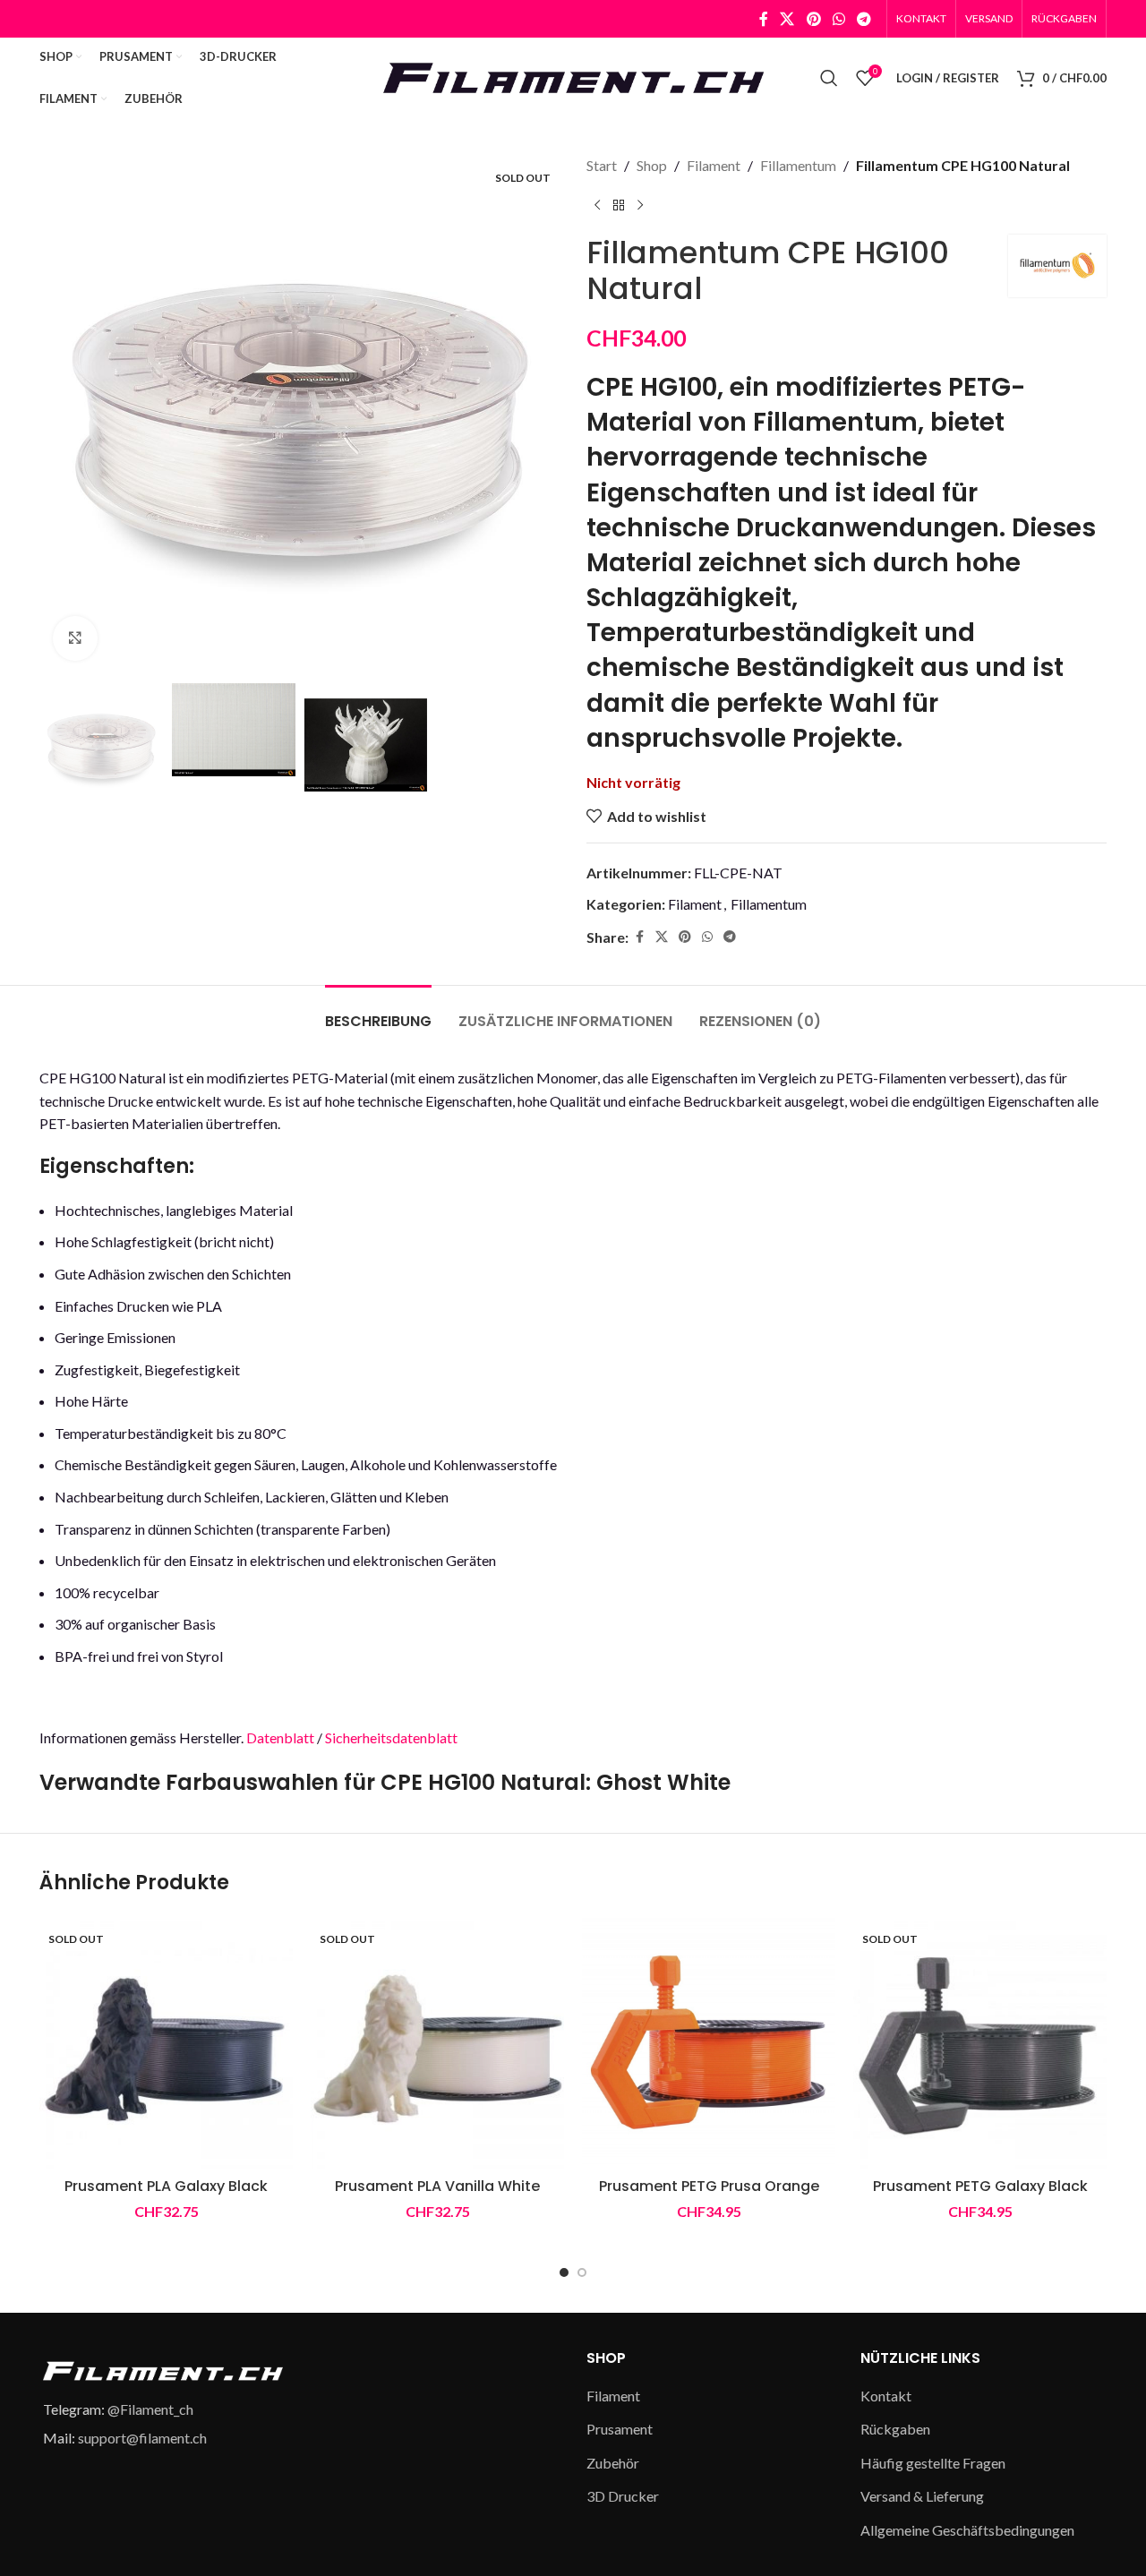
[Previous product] (597, 206)
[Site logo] (573, 76)
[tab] (378, 1012)
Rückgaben (895, 2429)
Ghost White (663, 1782)
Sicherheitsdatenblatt (391, 1737)
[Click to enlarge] (75, 638)
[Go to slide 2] (582, 2272)
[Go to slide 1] (564, 2272)
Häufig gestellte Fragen (933, 2463)
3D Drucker (623, 2496)
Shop (652, 165)
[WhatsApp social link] (838, 19)
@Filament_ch (150, 2409)
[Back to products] (619, 206)
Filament (714, 165)
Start (602, 165)
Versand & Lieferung (922, 2496)
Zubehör (613, 2463)
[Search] (829, 78)
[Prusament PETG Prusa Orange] (709, 2042)
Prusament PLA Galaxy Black (166, 2186)
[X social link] (787, 19)
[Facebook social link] (764, 19)
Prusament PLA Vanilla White (437, 2186)
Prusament (620, 2429)
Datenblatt (280, 1737)
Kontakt (886, 2396)
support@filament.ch (142, 2438)
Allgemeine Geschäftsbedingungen (967, 2530)
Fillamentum (798, 165)
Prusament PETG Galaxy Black (980, 2186)
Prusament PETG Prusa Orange (709, 2186)
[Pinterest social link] (813, 19)
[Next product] (640, 206)
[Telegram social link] (864, 19)
